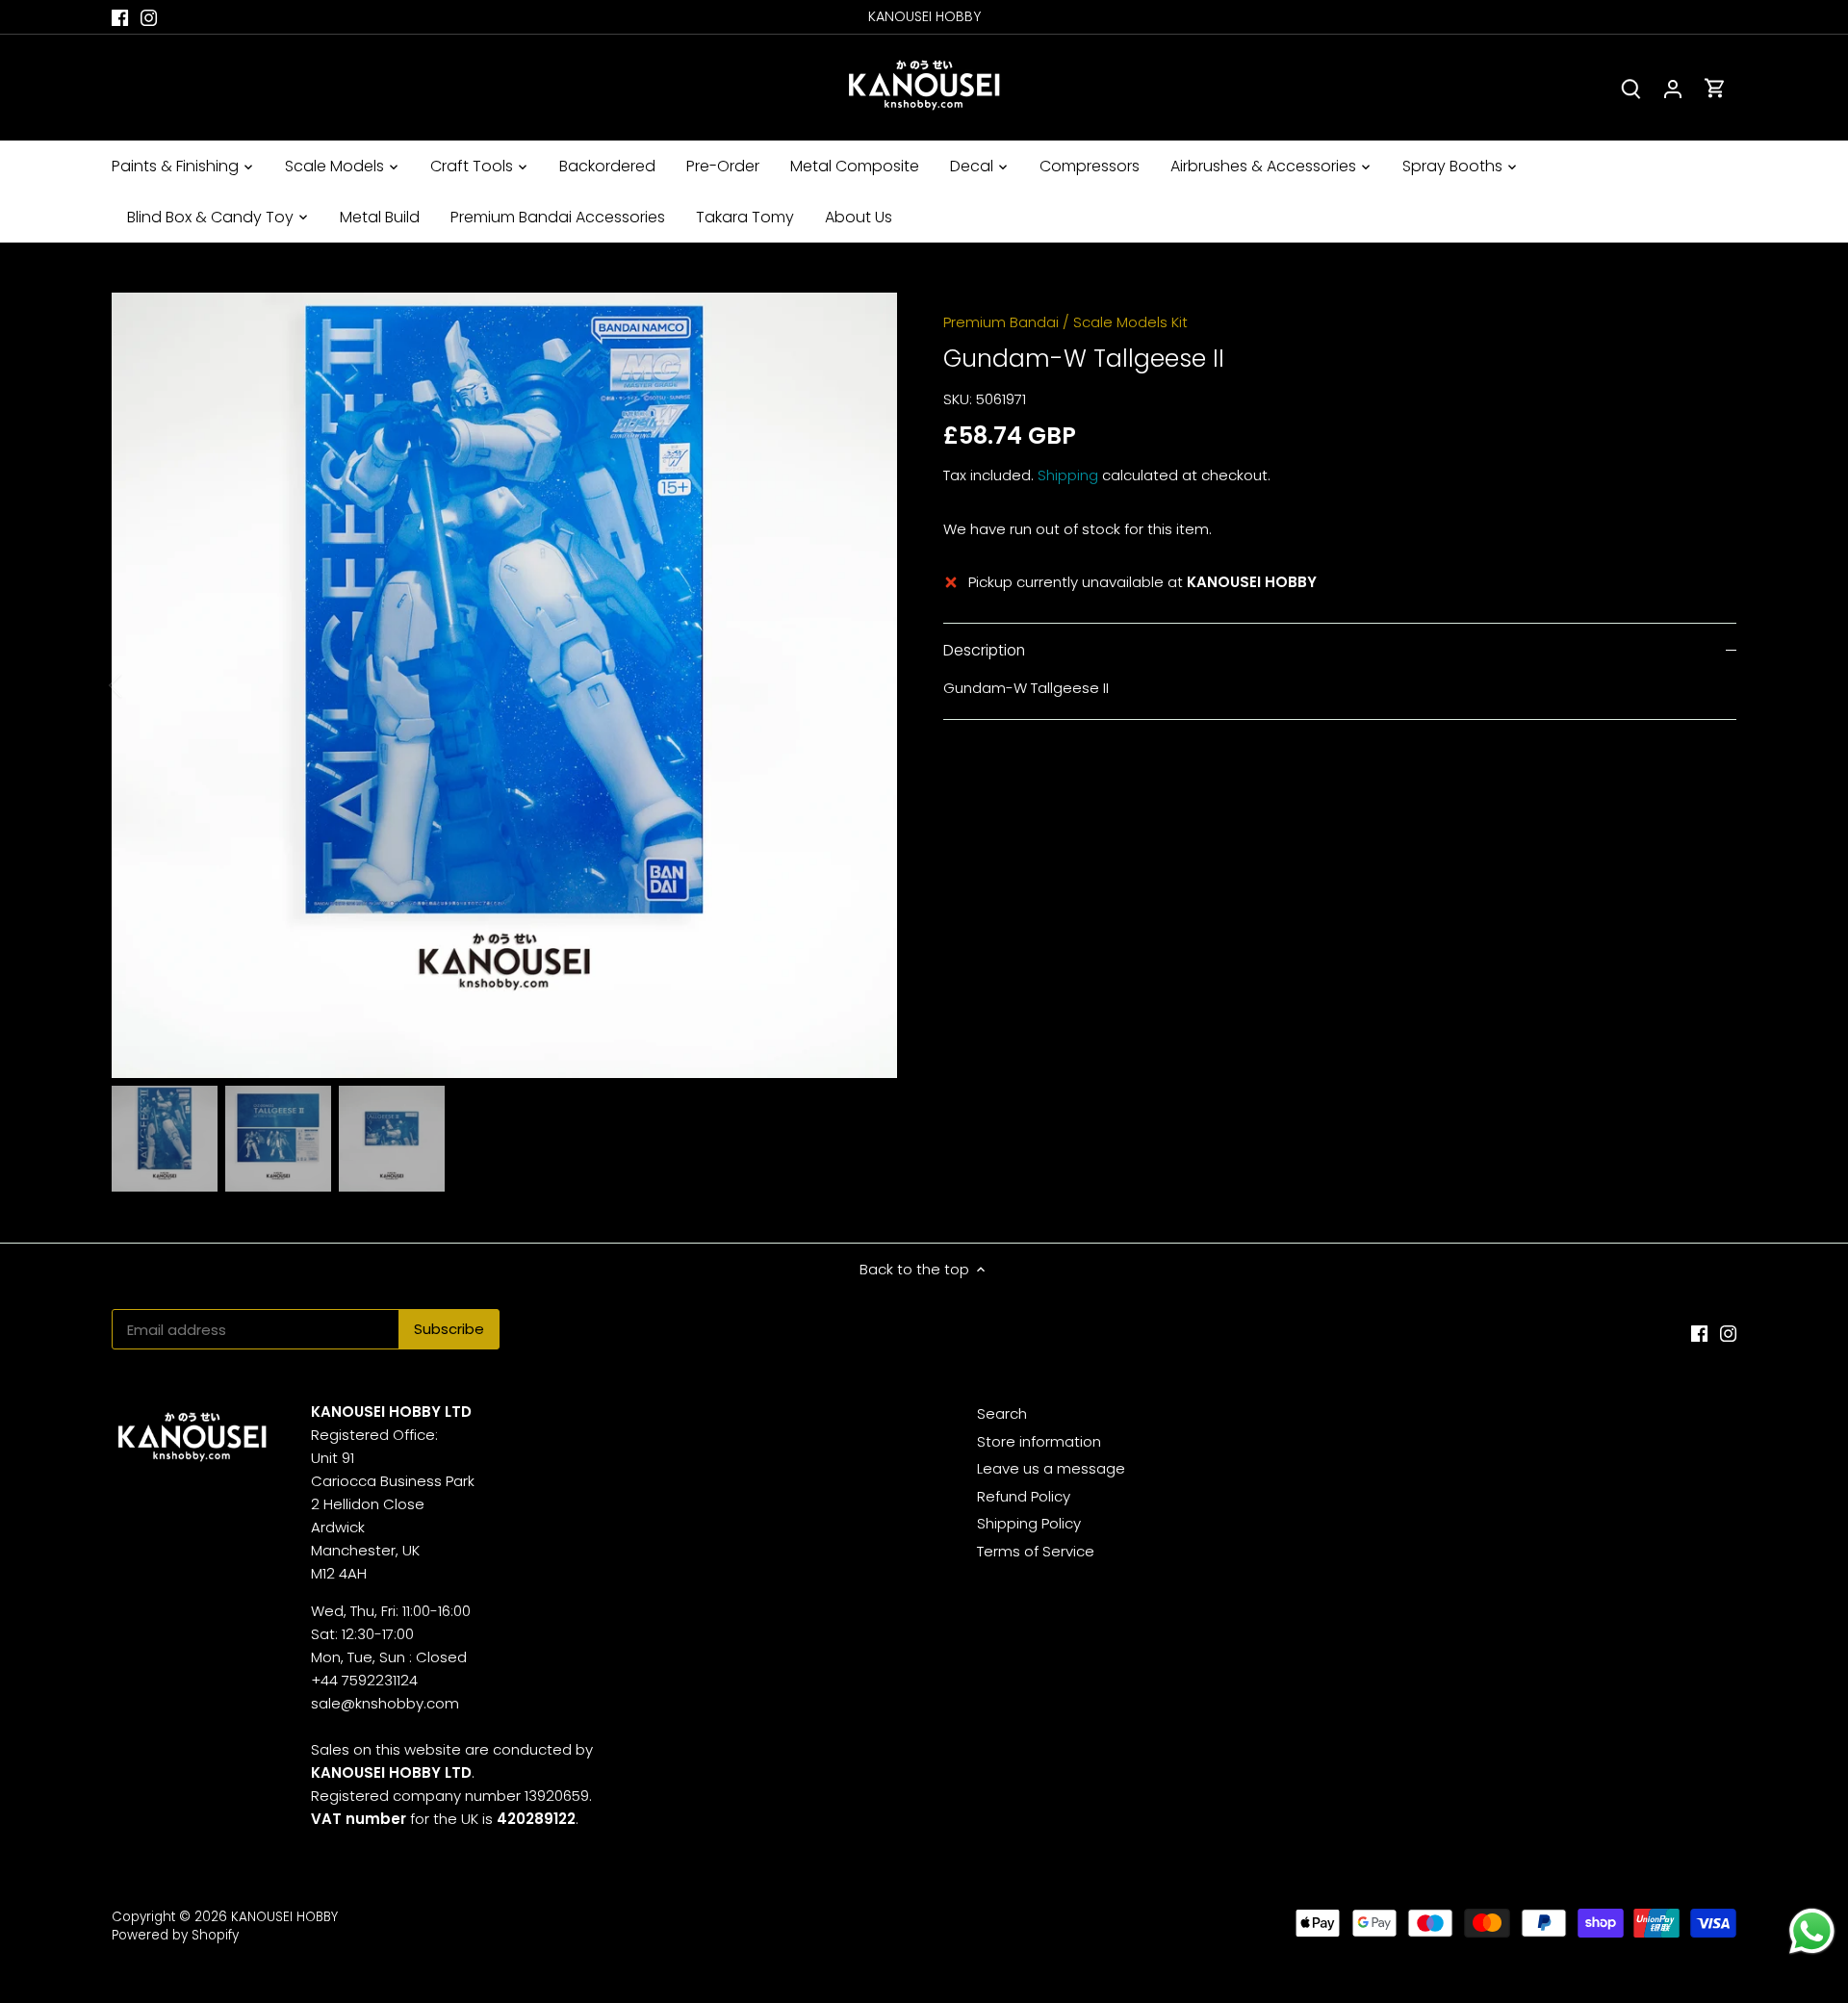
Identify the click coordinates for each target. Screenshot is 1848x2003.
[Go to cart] (1715, 88)
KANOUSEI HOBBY (284, 1917)
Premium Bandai (1001, 322)
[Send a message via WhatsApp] (1812, 1931)
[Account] (1673, 88)
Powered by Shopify (175, 1935)
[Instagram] (149, 17)
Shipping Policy (1029, 1523)
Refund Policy (1024, 1496)
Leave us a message (1051, 1468)
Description (984, 650)
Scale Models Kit (1130, 322)
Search (1002, 1413)
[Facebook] (120, 17)
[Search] (1630, 88)
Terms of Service (1036, 1551)
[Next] (868, 685)
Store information (1039, 1441)
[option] (504, 685)
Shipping (1068, 475)
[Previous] (141, 685)
